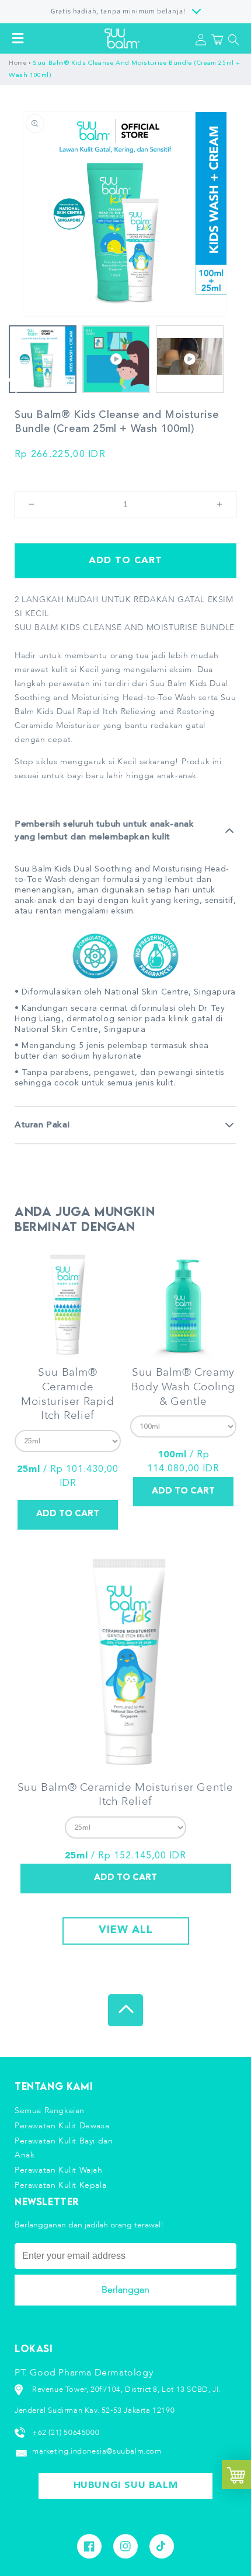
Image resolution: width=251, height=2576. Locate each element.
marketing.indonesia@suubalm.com (97, 2451)
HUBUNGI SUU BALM (126, 2486)
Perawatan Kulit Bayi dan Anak (64, 2148)
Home (18, 63)
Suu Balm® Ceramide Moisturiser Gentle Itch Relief (125, 1795)
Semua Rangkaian (50, 2111)
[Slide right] (19, 384)
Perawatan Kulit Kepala (60, 2185)
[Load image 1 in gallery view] (43, 359)
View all (126, 1930)
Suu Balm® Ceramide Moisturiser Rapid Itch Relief (67, 1394)
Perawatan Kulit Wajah (59, 2170)
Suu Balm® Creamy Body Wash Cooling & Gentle (183, 1387)
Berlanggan (125, 2290)
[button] (18, 38)
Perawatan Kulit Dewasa (62, 2126)
